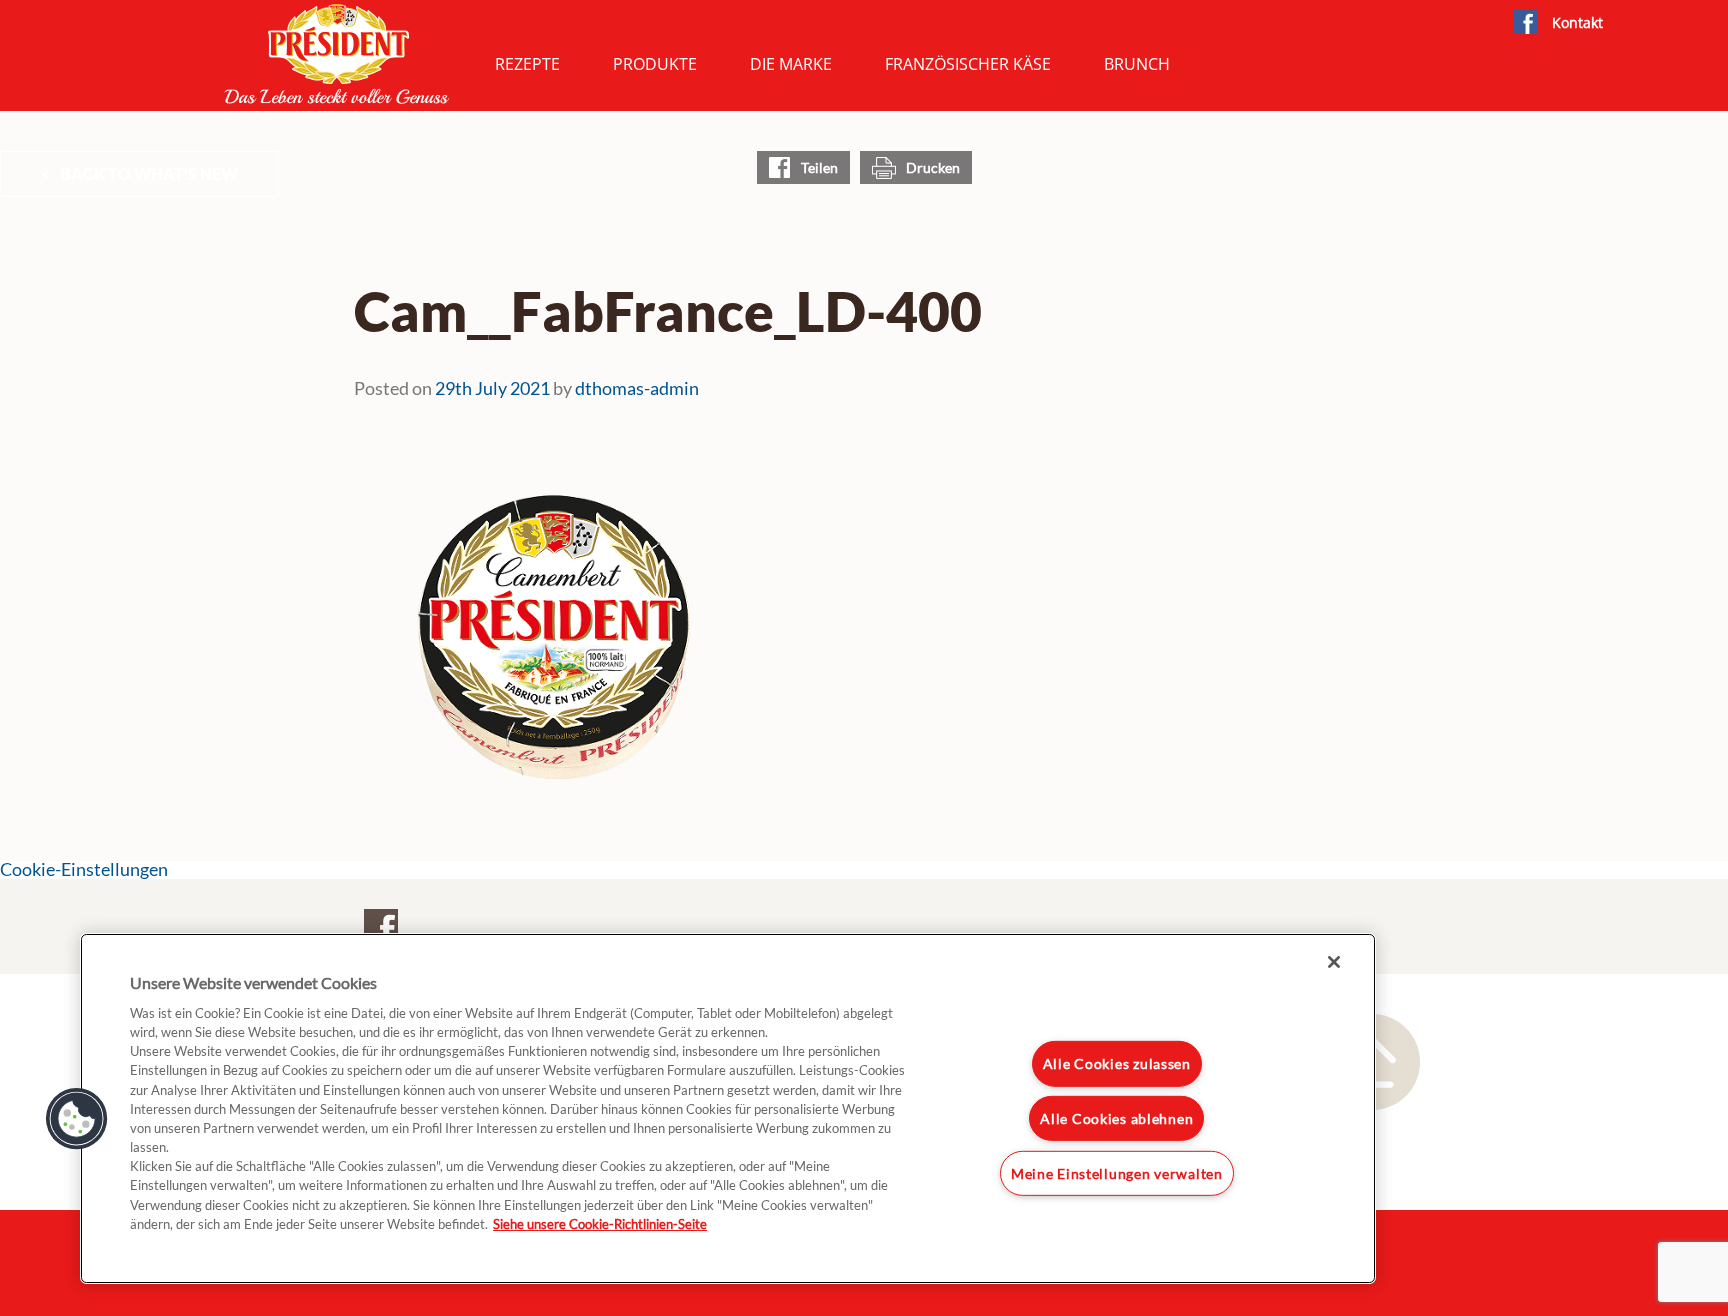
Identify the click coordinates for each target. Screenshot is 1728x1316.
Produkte (655, 64)
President (337, 54)
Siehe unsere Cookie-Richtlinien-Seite (600, 1224)
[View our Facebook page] (1524, 23)
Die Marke (791, 64)
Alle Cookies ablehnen (1116, 1118)
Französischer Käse (968, 64)
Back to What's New (149, 173)
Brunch (1137, 64)
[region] (728, 1108)
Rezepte (527, 64)
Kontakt (1577, 22)
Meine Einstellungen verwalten (1117, 1173)
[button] (77, 1119)
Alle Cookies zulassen (1117, 1063)
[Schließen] (1334, 962)
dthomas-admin (637, 388)
